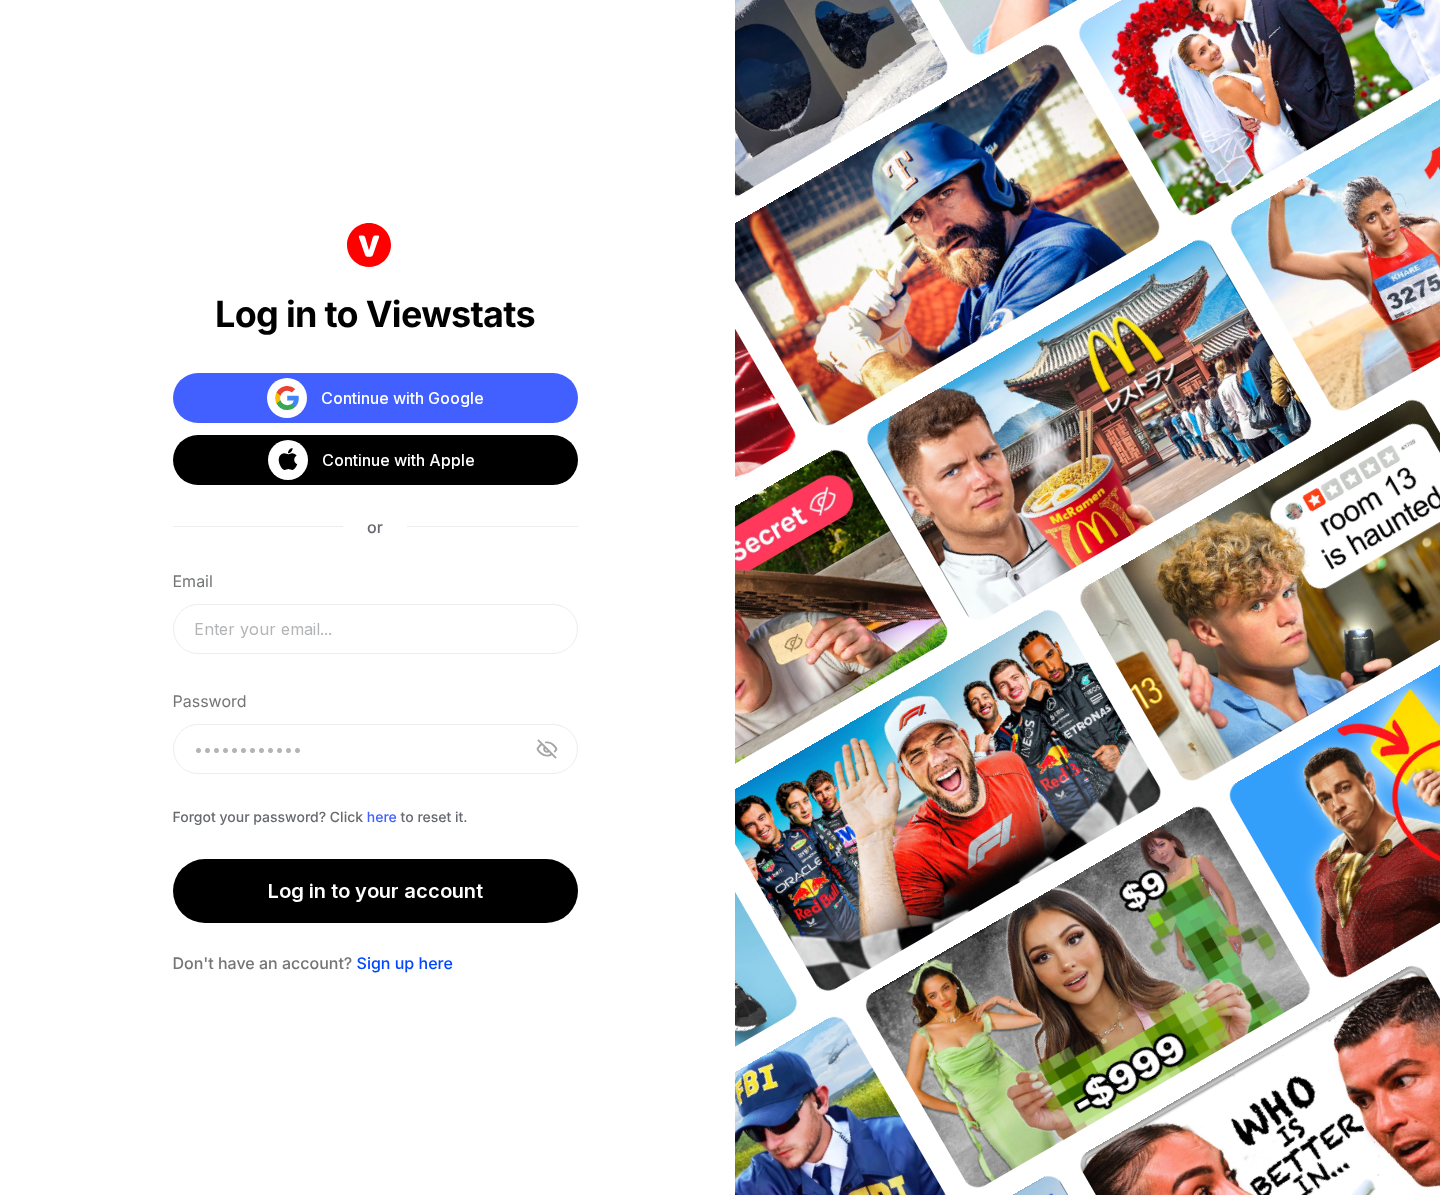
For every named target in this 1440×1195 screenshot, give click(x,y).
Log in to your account (375, 891)
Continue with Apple (398, 460)
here (382, 817)
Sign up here (405, 963)
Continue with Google (402, 398)
